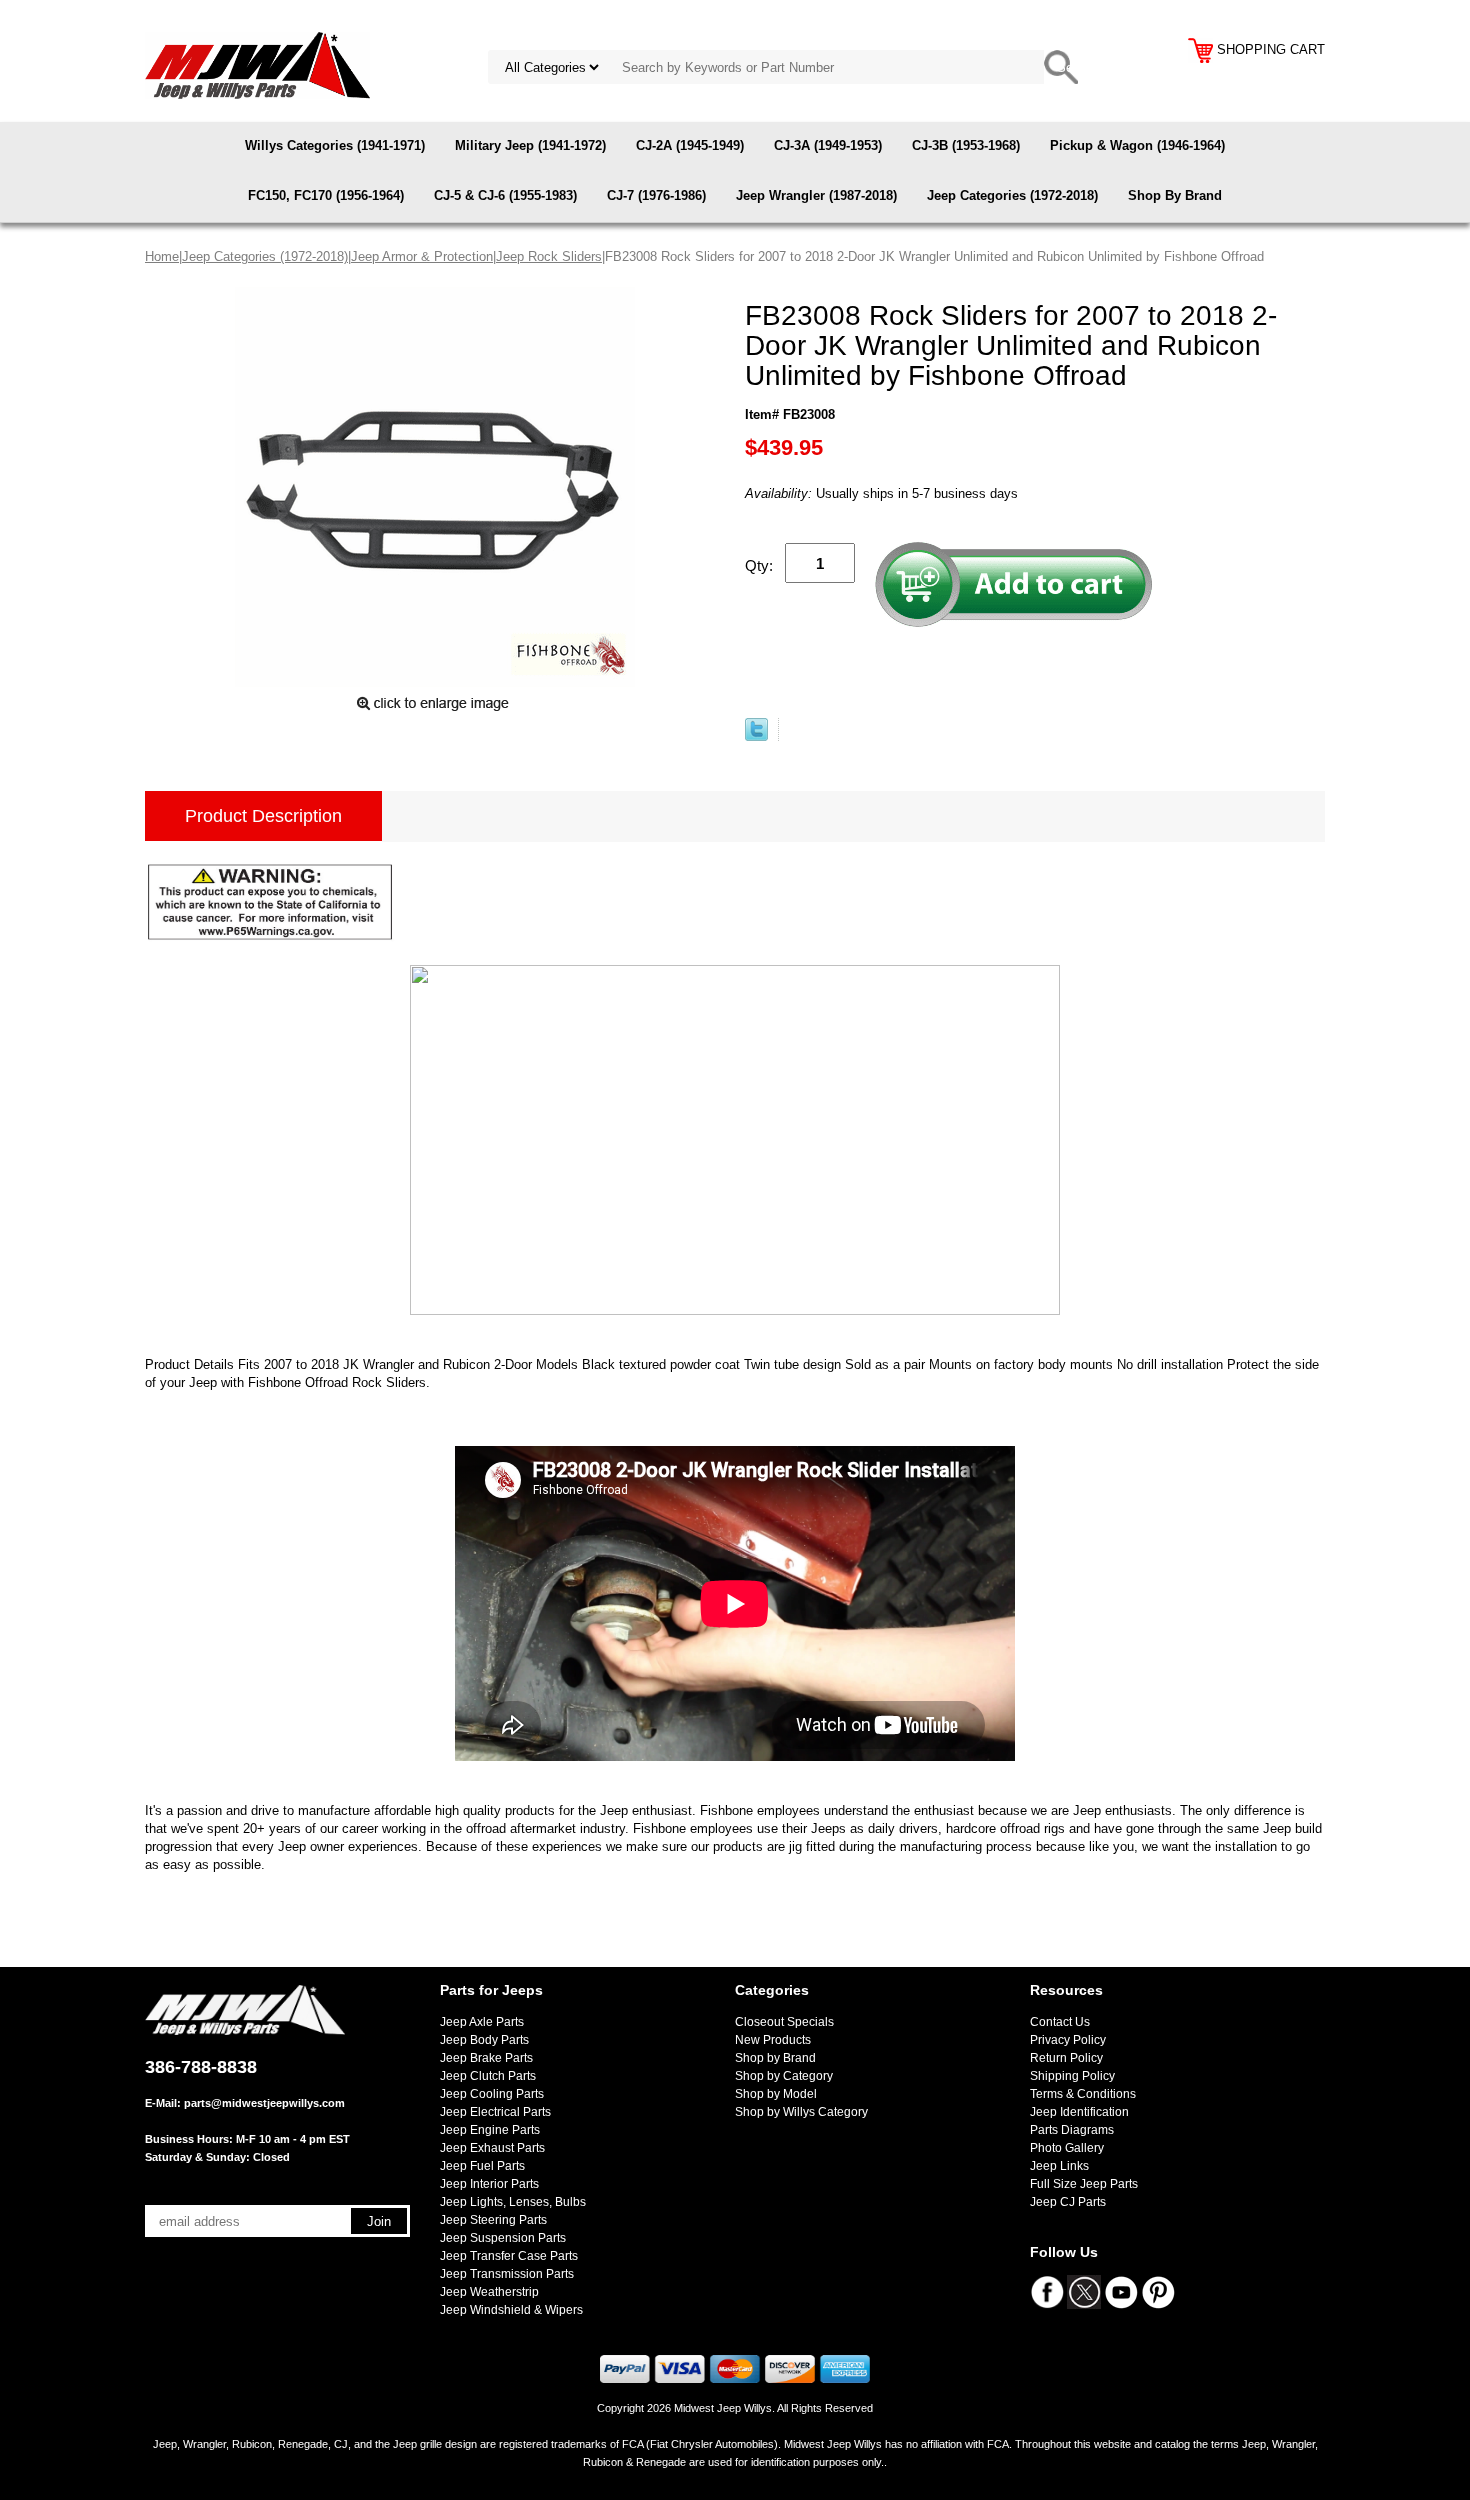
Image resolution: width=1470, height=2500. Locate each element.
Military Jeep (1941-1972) (530, 145)
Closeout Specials (784, 2022)
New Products (773, 2040)
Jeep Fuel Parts (482, 2166)
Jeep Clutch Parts (488, 2076)
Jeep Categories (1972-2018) (1012, 195)
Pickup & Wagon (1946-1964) (1137, 145)
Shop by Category (784, 2076)
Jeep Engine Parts (490, 2130)
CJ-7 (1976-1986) (656, 195)
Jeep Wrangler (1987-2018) (816, 195)
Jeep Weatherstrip (489, 2292)
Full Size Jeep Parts (1084, 2184)
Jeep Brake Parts (486, 2058)
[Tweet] (756, 736)
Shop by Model (776, 2094)
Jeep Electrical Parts (495, 2112)
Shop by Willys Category (801, 2112)
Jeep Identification (1079, 2112)
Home (162, 256)
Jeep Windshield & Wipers (511, 2310)
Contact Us (1060, 2022)
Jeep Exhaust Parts (492, 2148)
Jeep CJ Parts (1068, 2202)
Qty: (759, 565)
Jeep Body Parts (484, 2040)
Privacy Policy (1068, 2040)
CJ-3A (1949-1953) (828, 145)
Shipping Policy (1072, 2076)
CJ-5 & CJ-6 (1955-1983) (505, 195)
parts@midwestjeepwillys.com (264, 2103)
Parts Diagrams (1072, 2130)
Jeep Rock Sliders (549, 256)
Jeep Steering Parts (493, 2220)
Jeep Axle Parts (482, 2022)
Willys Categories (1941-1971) (335, 145)
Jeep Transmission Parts (507, 2274)
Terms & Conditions (1083, 2094)
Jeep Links (1059, 2166)
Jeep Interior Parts (489, 2184)
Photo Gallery (1067, 2148)
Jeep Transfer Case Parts (509, 2256)
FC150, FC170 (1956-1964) (326, 195)
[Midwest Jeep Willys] (257, 64)
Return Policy (1066, 2058)
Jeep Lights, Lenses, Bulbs (513, 2202)
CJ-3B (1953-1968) (966, 145)
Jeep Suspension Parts (503, 2238)
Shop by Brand (775, 2058)
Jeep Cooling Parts (492, 2094)
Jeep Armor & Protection (422, 256)
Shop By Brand (1175, 195)
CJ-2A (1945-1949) (690, 145)
